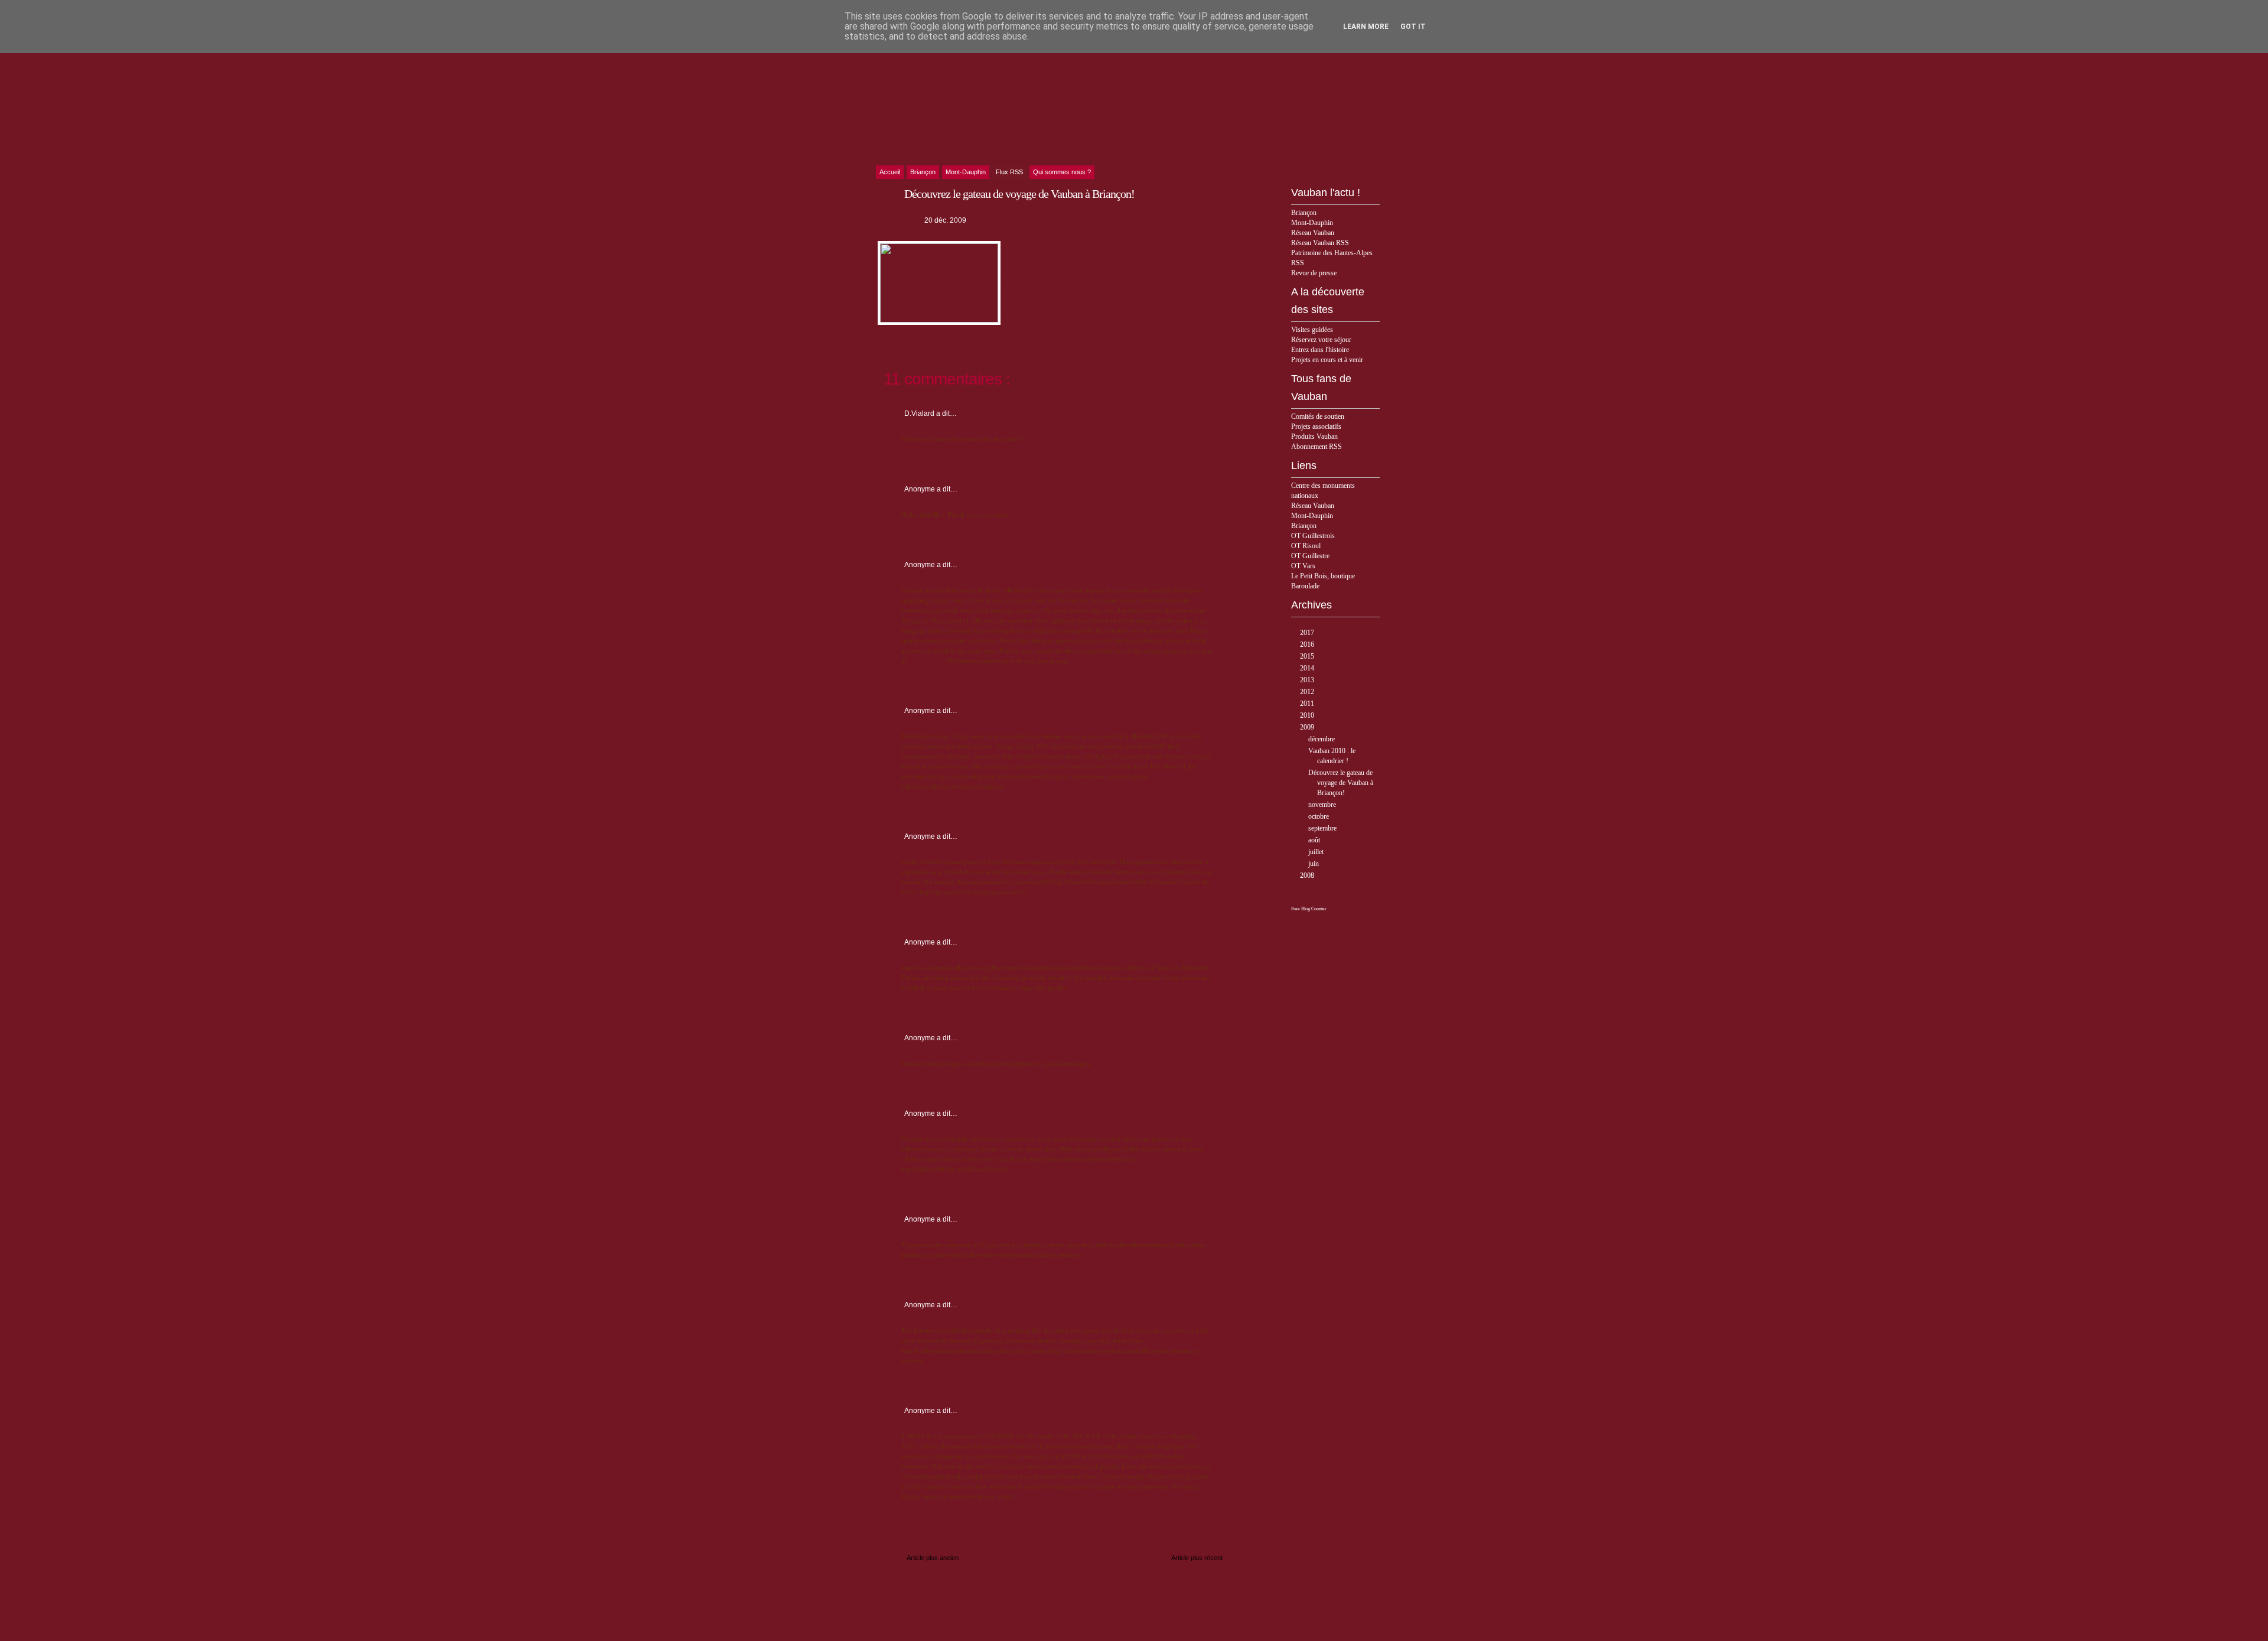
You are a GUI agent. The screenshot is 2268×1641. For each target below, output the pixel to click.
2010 (1308, 715)
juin (1314, 864)
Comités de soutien (1318, 416)
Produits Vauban (1314, 437)
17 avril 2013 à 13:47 (1167, 571)
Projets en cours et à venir (1327, 360)
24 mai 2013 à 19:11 (1168, 948)
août (1315, 840)
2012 (1308, 692)
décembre (1322, 739)
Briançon (1304, 213)
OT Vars (1303, 566)
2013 (1308, 680)
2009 (1308, 727)
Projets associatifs (1316, 426)
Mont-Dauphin (1312, 223)
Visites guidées (1312, 330)
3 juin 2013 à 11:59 (1170, 1311)
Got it (1413, 27)
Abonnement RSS (1317, 447)
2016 (1308, 644)
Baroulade (1305, 586)
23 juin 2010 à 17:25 (1168, 420)
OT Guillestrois (1313, 536)
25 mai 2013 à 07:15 (1168, 1044)
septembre (1323, 828)
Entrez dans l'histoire (1320, 350)
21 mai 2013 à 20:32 (1168, 717)
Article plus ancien (933, 1558)
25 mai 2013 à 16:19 (1168, 1120)
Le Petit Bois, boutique (1323, 576)
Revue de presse (1314, 273)
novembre (1323, 805)
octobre (1319, 816)
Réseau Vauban (1313, 233)
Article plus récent (1197, 1558)
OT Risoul (1306, 546)
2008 (1308, 875)
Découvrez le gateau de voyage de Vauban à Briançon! (1341, 783)
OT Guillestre (1310, 556)
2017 (1308, 633)
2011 (1308, 704)
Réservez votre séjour (1321, 340)
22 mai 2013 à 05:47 (1168, 843)
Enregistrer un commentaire (928, 1540)
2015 (1308, 656)
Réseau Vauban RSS (1320, 243)
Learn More (1366, 27)
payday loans (928, 660)
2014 (1308, 668)
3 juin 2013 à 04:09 (1170, 1225)
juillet (1317, 852)
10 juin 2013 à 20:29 (1168, 1417)
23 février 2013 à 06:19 (1164, 495)
